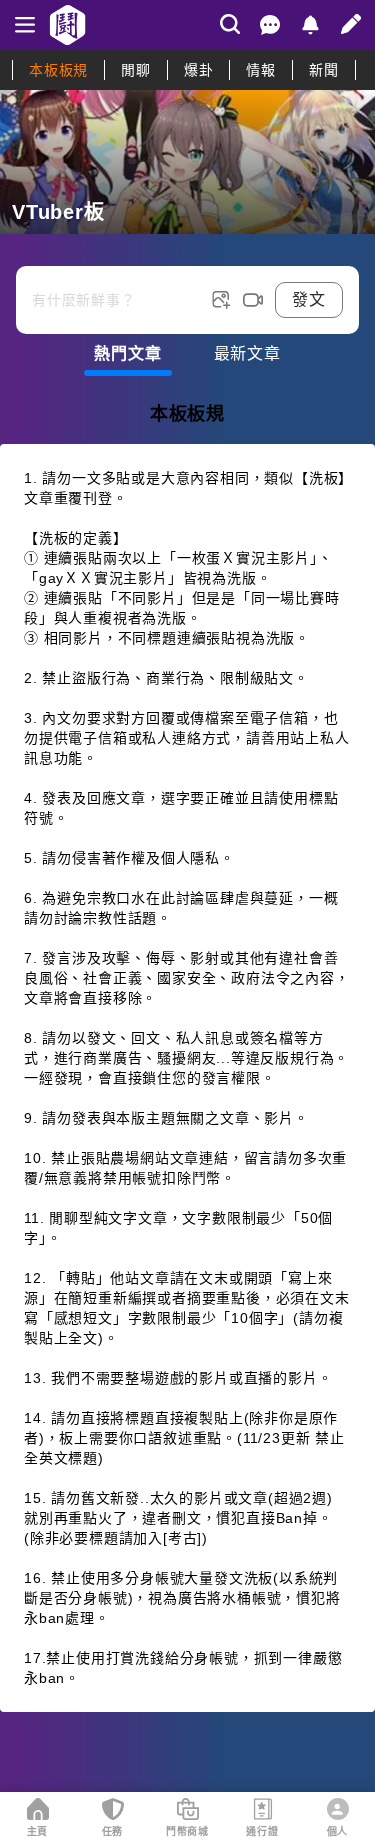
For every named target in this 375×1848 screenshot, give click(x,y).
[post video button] (253, 300)
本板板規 (58, 70)
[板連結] (187, 162)
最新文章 (247, 353)
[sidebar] (25, 25)
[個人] (338, 1809)
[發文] (351, 24)
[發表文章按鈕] (187, 284)
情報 (261, 70)
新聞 (324, 70)
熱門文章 (127, 353)
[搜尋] (230, 24)
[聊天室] (270, 25)
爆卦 (199, 70)
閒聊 (136, 70)
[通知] (310, 25)
